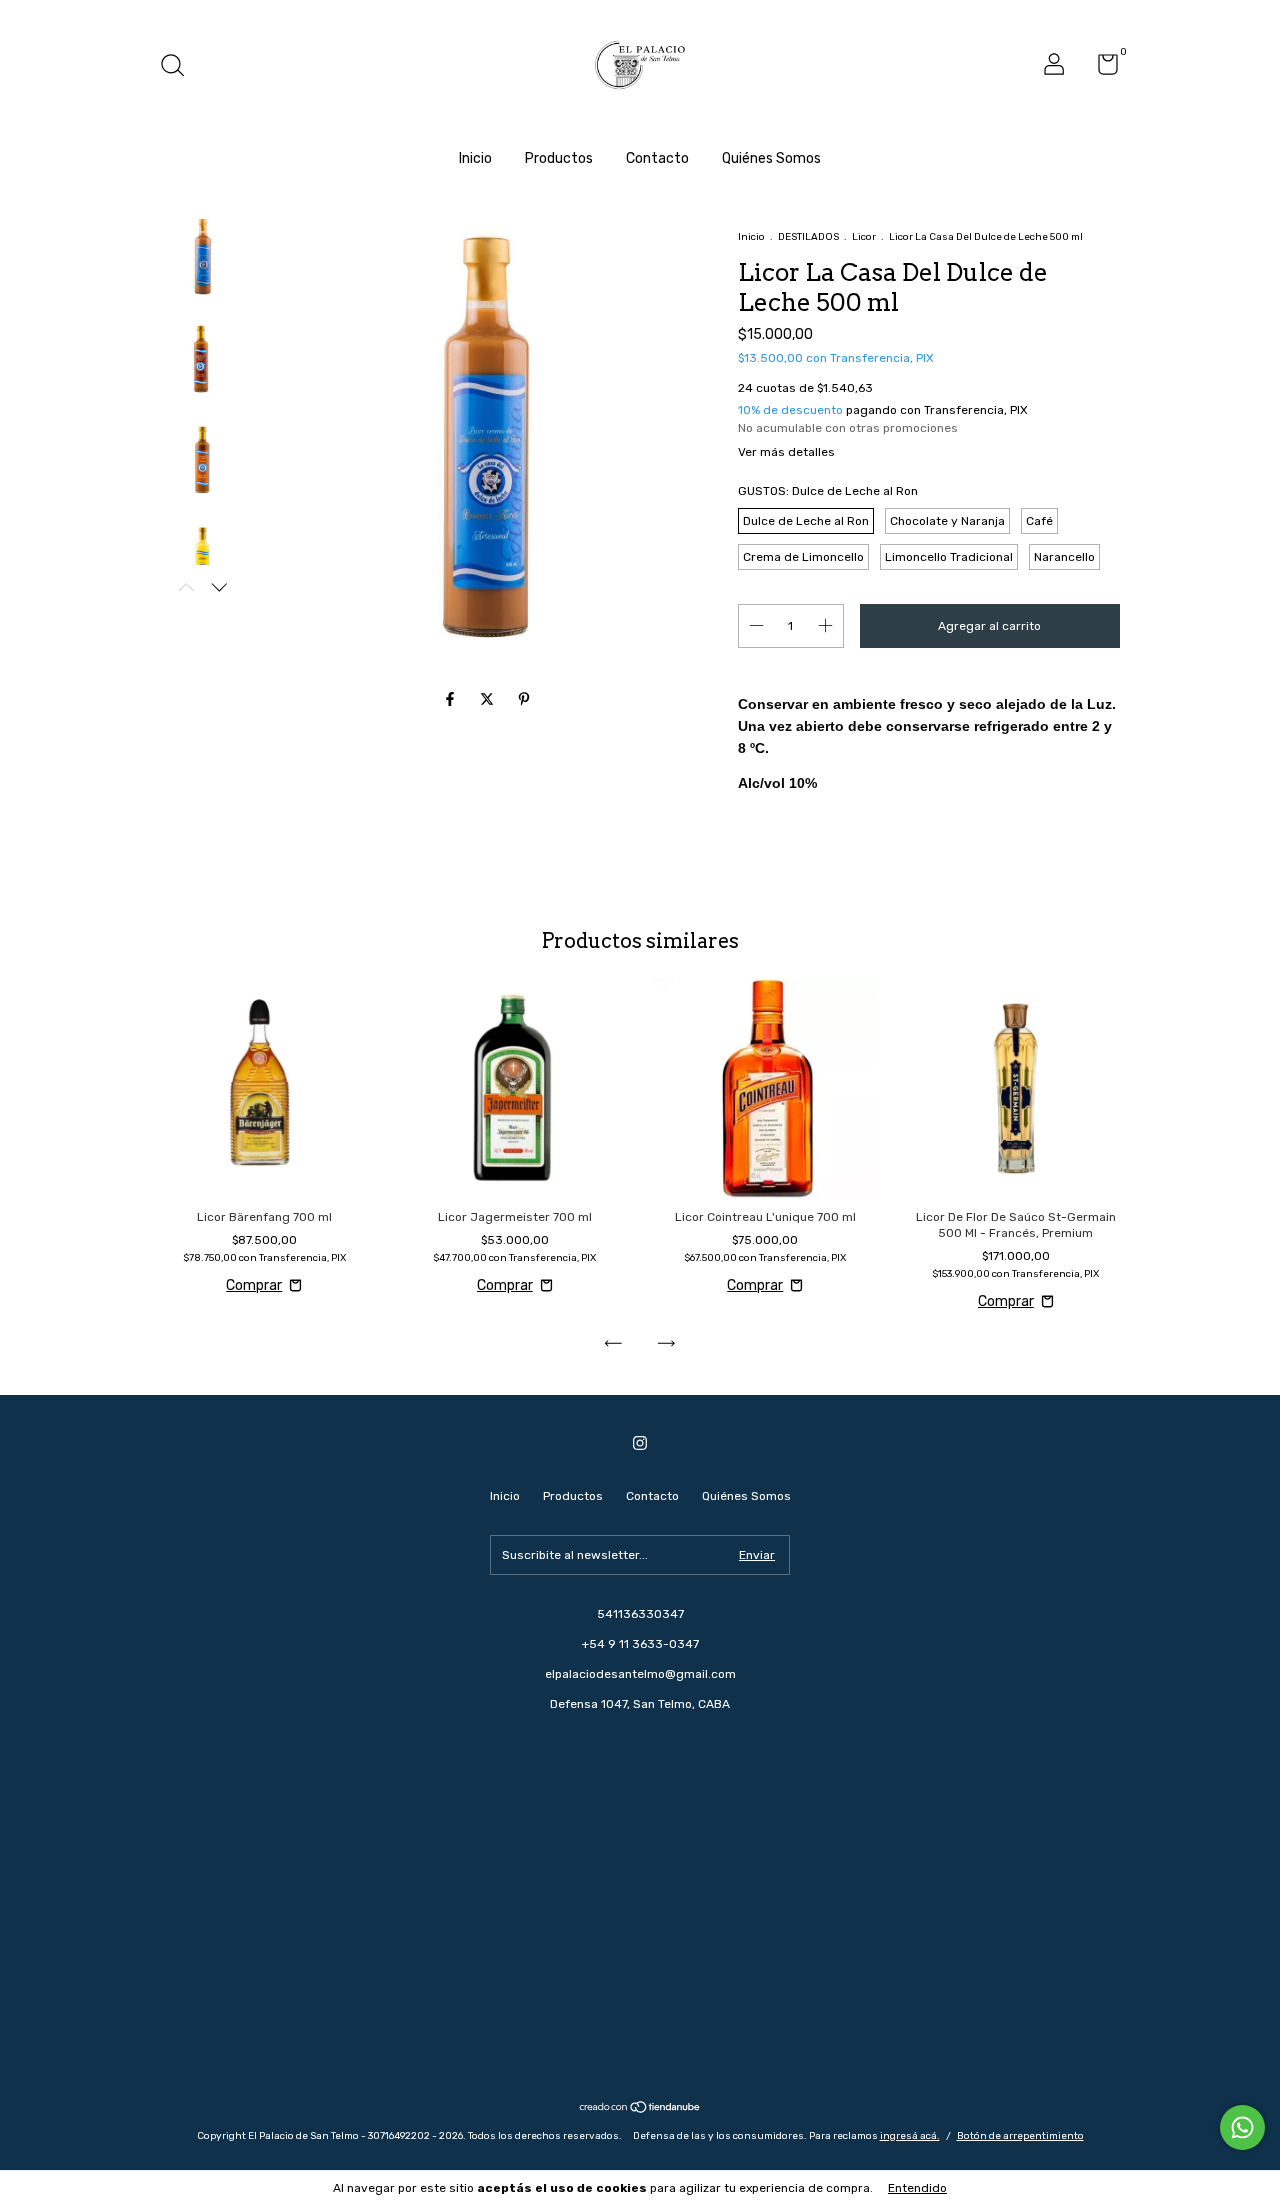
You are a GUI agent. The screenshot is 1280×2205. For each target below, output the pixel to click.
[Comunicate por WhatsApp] (1242, 2127)
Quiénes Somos (771, 158)
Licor (864, 237)
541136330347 (640, 1614)
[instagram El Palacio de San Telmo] (640, 1443)
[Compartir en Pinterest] (524, 700)
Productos (559, 158)
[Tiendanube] (640, 2109)
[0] (1100, 69)
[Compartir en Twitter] (488, 700)
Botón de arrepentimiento (1020, 2136)
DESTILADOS (808, 237)
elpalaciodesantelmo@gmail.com (640, 1674)
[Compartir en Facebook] (451, 700)
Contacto (657, 158)
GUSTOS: (828, 491)
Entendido (917, 2188)
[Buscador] (179, 68)
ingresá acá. (910, 2136)
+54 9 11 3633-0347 (640, 1644)
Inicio (475, 158)
